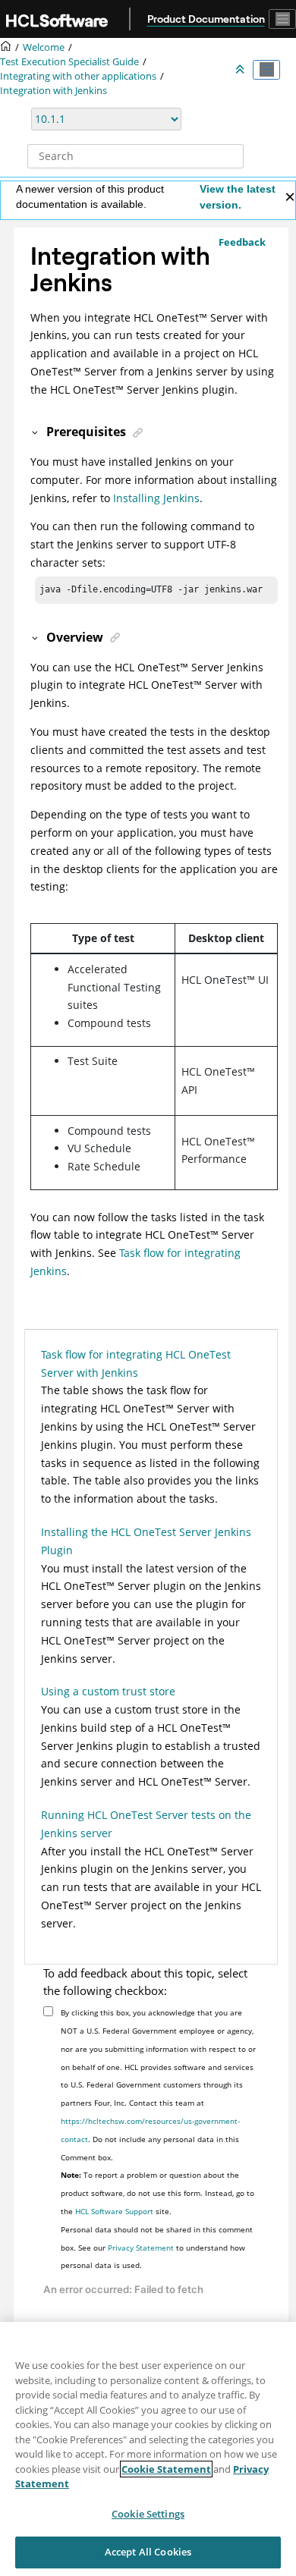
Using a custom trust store (108, 1691)
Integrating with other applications (78, 76)
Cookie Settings (148, 2514)
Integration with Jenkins (54, 91)
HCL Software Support (114, 2211)
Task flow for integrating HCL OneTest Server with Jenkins (136, 1363)
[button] (36, 432)
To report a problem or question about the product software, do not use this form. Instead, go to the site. (157, 2193)
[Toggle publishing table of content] (266, 70)
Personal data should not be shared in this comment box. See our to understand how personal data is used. (157, 2248)
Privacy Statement (141, 2248)
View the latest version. (238, 197)
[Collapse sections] (241, 70)
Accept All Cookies (148, 2552)
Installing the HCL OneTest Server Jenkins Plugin (146, 1541)
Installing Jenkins (156, 498)
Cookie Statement (166, 2469)
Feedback (242, 242)
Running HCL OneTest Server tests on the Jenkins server (146, 1824)
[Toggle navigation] (282, 19)
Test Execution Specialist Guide (69, 62)
